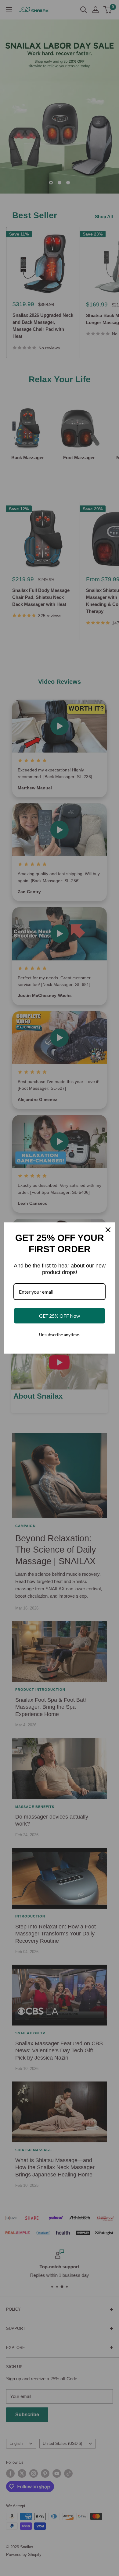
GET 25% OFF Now (60, 1316)
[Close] (108, 1230)
